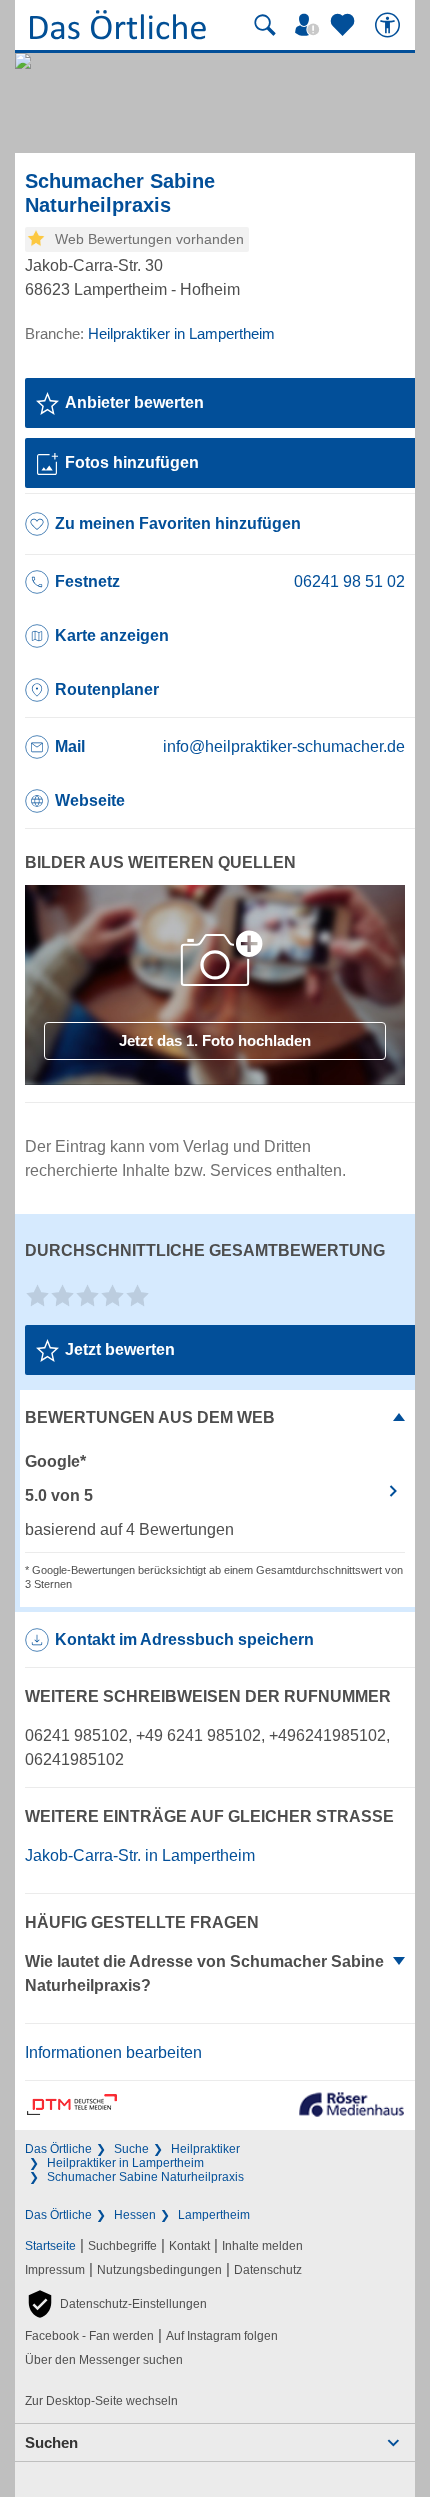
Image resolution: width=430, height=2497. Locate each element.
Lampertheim (214, 2215)
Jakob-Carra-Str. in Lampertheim (140, 1855)
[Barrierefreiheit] (390, 25)
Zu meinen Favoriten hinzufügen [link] (178, 523)
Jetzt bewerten (120, 1349)
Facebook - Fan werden (89, 2336)
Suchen (51, 2442)
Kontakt (189, 2246)
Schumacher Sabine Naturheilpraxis (145, 2177)
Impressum (55, 2270)
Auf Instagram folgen (222, 2336)
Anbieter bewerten (134, 402)
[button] (116, 2304)
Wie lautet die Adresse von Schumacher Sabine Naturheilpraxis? (204, 1973)
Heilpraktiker (205, 2149)
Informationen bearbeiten (113, 2052)
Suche (131, 2149)
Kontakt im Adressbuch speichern (184, 1639)
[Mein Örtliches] (310, 25)
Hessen (135, 2215)
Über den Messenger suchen (104, 2360)
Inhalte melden (262, 2246)
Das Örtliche (58, 2149)
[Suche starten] (265, 25)
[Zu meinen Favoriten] (345, 25)
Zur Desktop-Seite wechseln (101, 2401)
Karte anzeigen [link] (112, 635)
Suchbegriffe (122, 2246)
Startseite (50, 2246)
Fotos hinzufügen (132, 462)
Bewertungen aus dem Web (150, 1417)
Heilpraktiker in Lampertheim (125, 2163)
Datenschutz (268, 2270)
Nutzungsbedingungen (159, 2270)
